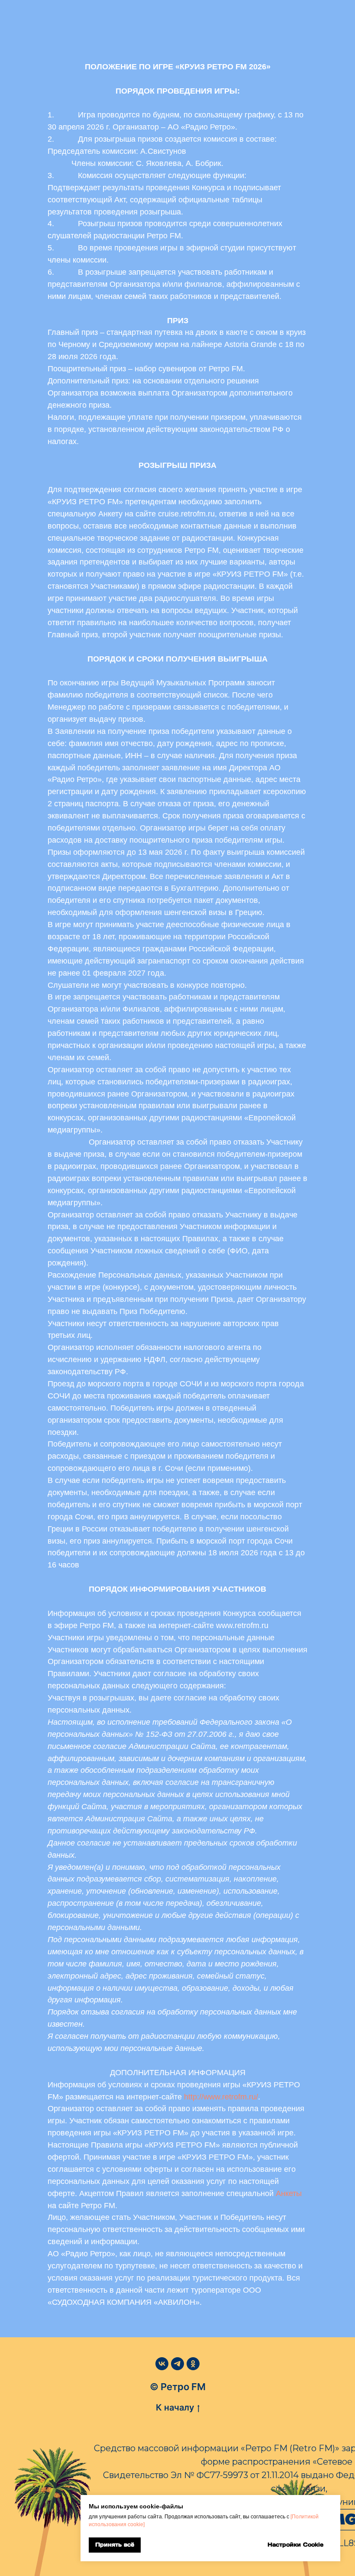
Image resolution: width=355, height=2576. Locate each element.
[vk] (162, 2364)
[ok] (193, 2364)
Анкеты (289, 2193)
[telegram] (177, 2364)
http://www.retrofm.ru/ (221, 2097)
